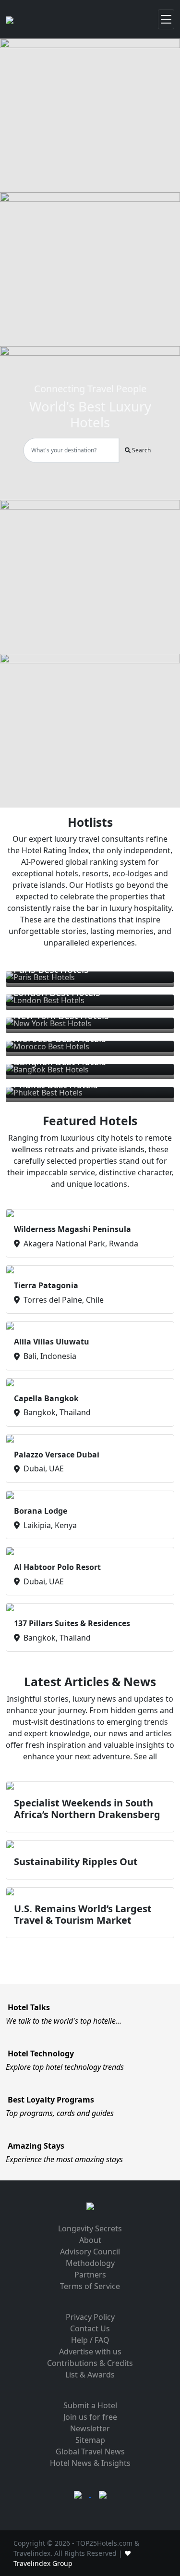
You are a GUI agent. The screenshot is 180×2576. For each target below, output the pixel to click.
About (90, 2240)
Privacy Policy (90, 2317)
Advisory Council (90, 2252)
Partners (90, 2275)
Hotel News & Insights (90, 2463)
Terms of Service (90, 2286)
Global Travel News (90, 2452)
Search (141, 450)
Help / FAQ (90, 2340)
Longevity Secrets (90, 2228)
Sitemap (90, 2440)
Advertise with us (90, 2352)
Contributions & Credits (90, 2363)
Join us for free (90, 2417)
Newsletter (90, 2428)
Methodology (90, 2263)
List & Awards (90, 2375)
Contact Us (90, 2328)
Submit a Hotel (90, 2405)
